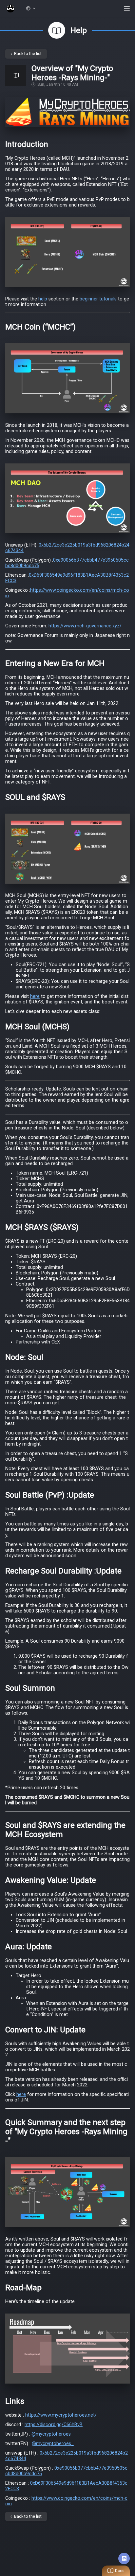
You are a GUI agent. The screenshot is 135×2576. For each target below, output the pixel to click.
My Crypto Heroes (10, 9)
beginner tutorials (98, 299)
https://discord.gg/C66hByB (54, 2425)
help (43, 299)
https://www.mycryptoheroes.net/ (61, 2415)
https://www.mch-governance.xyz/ (85, 626)
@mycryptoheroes (51, 2434)
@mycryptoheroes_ (53, 2444)
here (35, 996)
